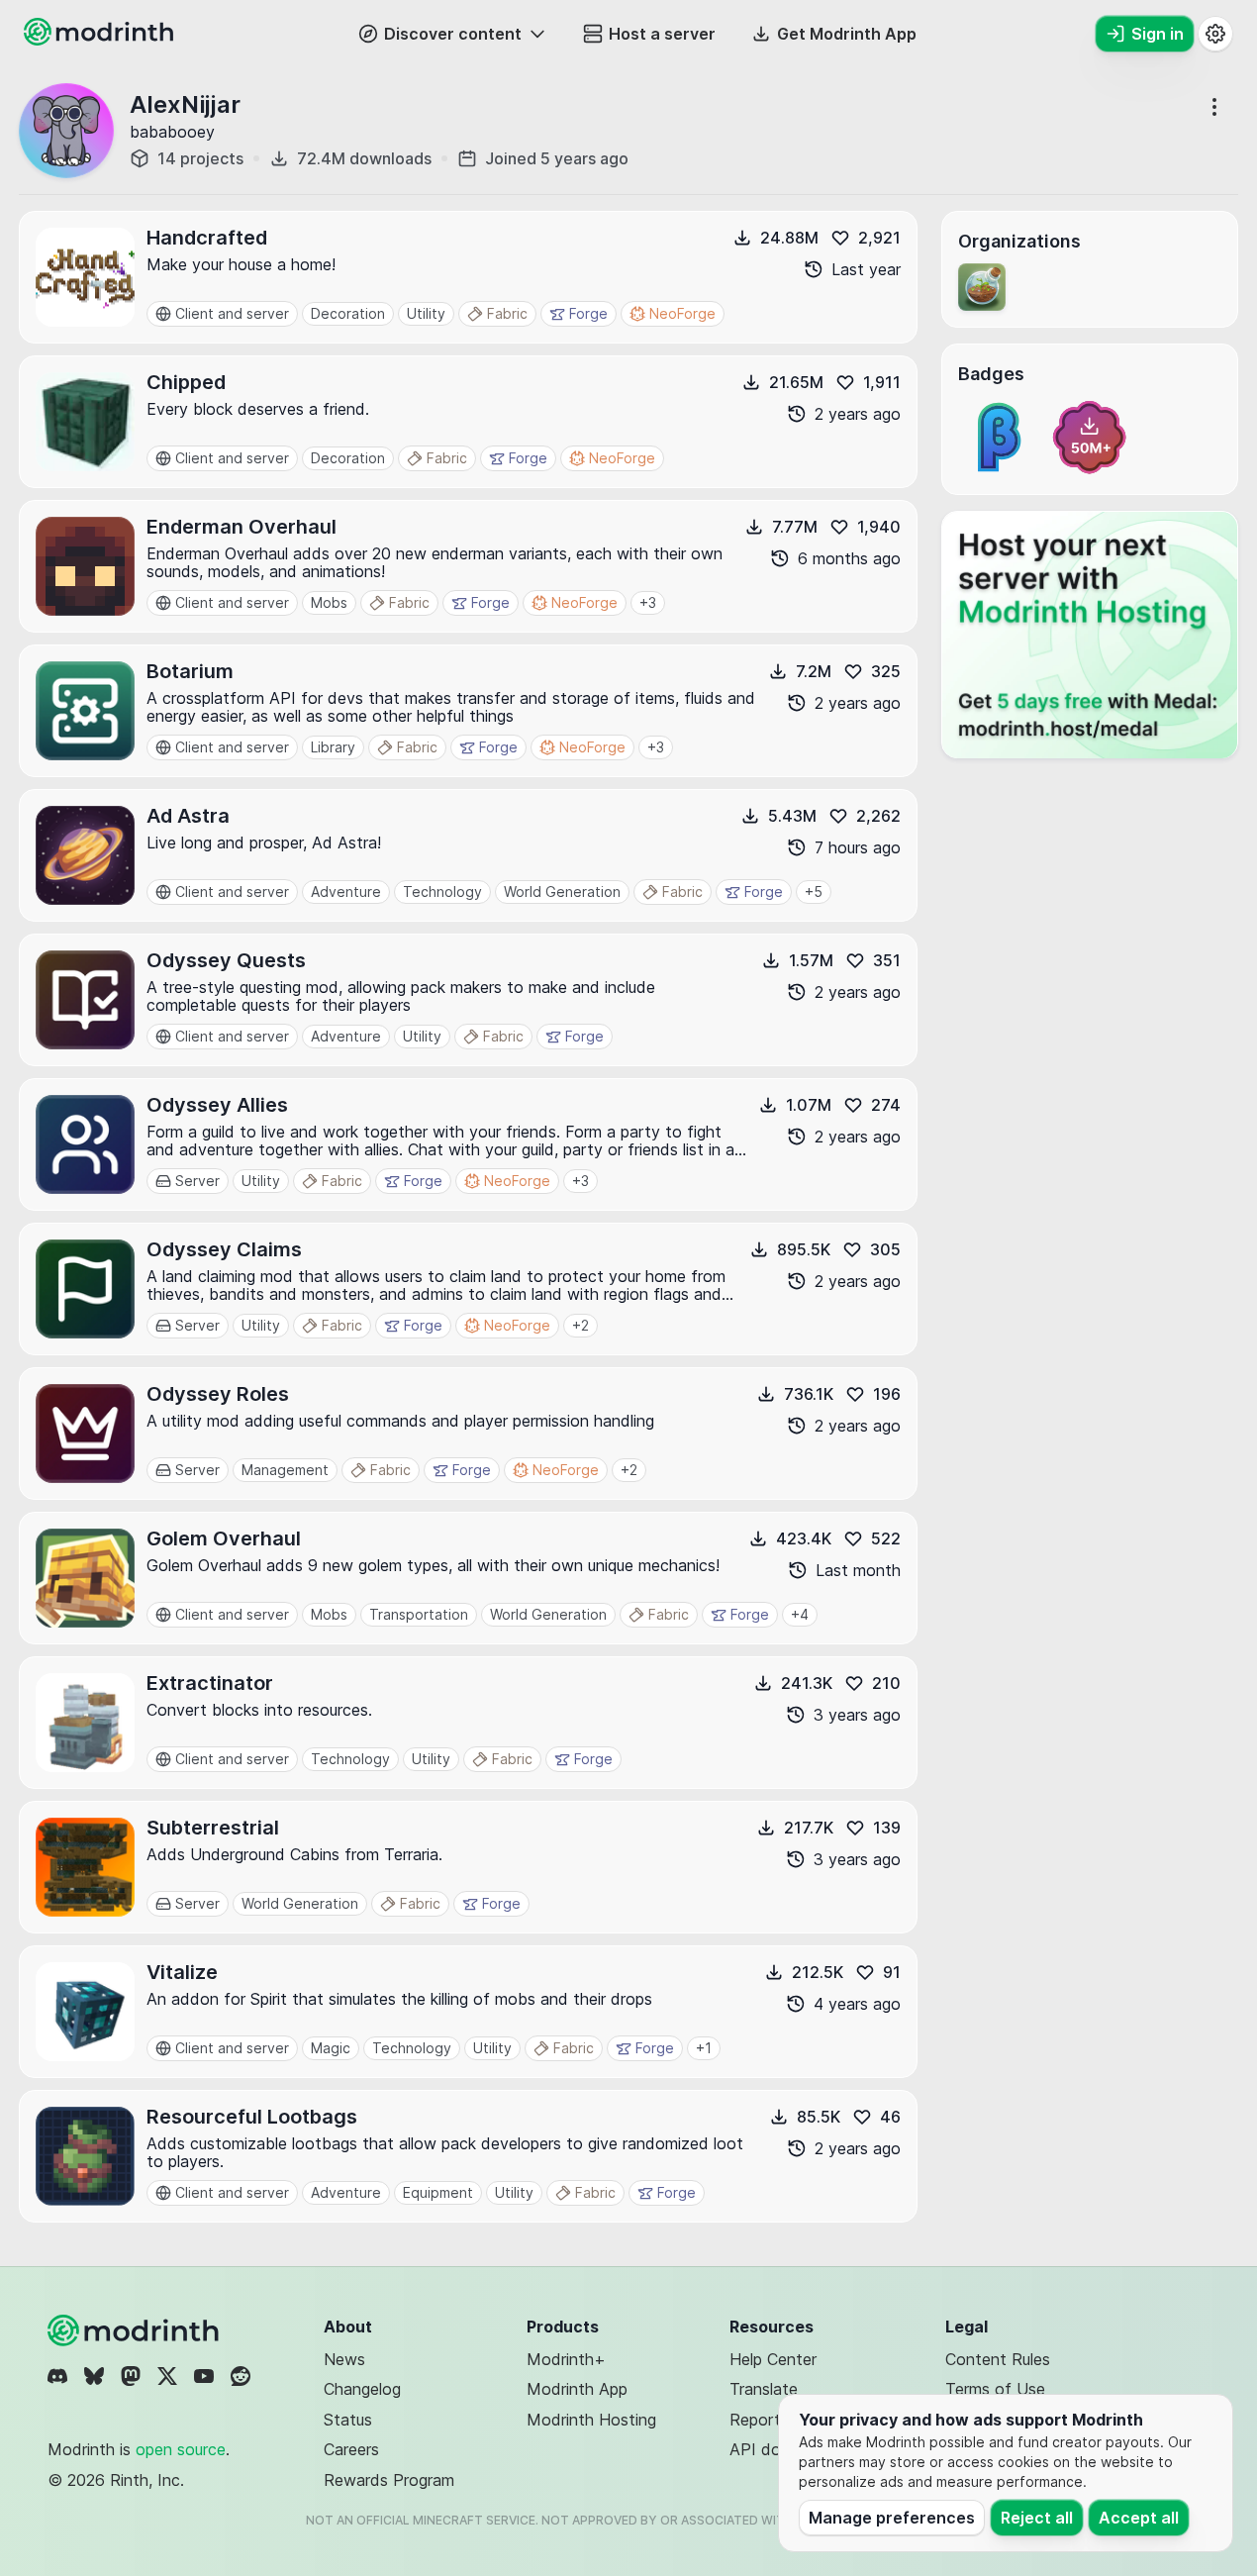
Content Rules (998, 2359)
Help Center (773, 2359)
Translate (764, 2389)
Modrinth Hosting (591, 2420)
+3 (648, 602)
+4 (800, 1614)
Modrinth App (577, 2389)
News (344, 2359)
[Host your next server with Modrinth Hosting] (1090, 635)
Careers (351, 2449)
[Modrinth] (136, 2330)
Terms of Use (995, 2389)
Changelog (362, 2389)
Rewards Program (389, 2480)
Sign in (1158, 34)
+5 (814, 892)
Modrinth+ (566, 2359)
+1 (704, 2048)
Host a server (662, 34)
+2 (580, 1325)
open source (181, 2449)
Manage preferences (892, 2518)
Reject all (1037, 2518)
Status (348, 2420)
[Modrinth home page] (101, 40)
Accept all (1139, 2518)
